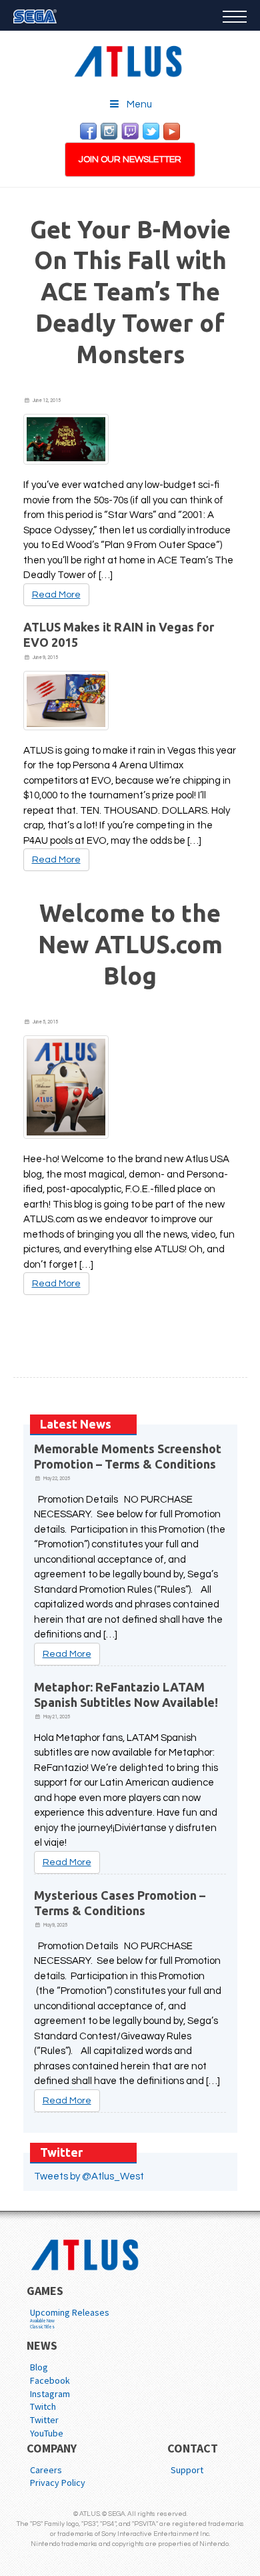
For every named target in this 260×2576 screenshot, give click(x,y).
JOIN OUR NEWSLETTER (130, 160)
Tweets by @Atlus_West (89, 2176)
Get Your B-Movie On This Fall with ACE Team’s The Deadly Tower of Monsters (130, 292)
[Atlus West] (130, 59)
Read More (56, 595)
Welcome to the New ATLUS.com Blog (130, 944)
